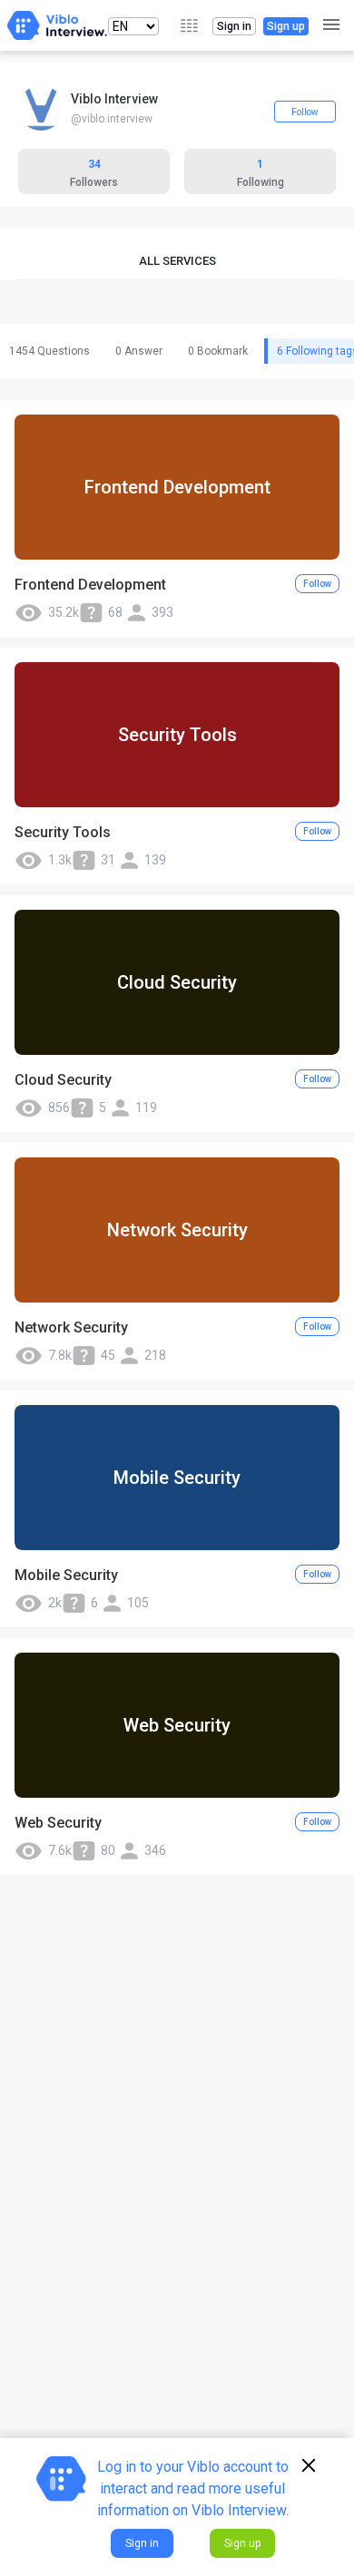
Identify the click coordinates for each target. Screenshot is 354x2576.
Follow (305, 112)
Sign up (286, 26)
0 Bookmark (218, 351)
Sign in (234, 26)
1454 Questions (49, 351)
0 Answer (139, 351)
